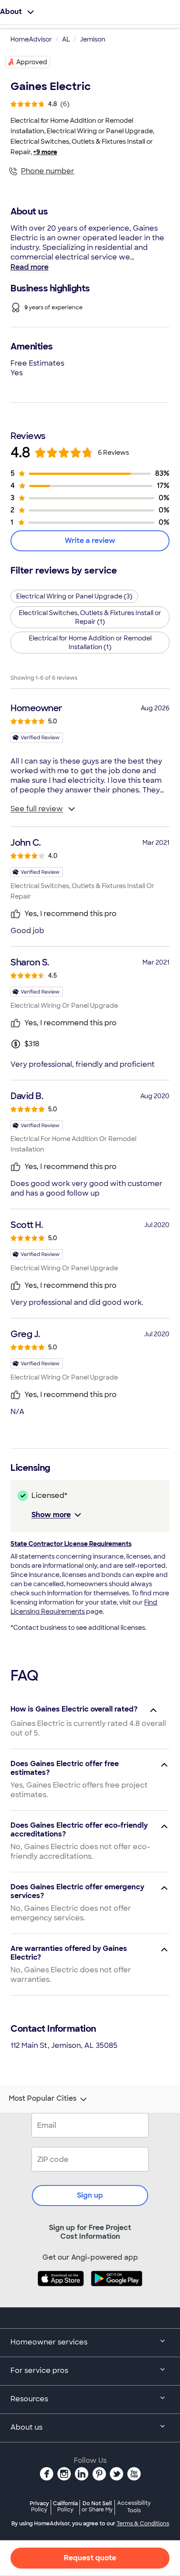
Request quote (90, 2558)
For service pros (39, 2370)
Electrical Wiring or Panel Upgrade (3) (74, 596)
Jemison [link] (93, 39)
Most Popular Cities (43, 2099)
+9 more (45, 152)
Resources (29, 2399)
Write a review (90, 541)
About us (26, 2427)
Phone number (48, 171)
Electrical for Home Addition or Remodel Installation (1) (90, 643)
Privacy (39, 2506)
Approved (32, 62)
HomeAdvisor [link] (31, 39)
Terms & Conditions (143, 2524)
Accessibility (134, 2507)
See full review (37, 809)
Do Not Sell (97, 2506)
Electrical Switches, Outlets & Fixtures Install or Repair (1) (90, 617)
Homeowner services (49, 2342)
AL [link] (66, 39)
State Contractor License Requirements (71, 1544)
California (65, 2506)
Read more (29, 267)
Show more (51, 1515)
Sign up (90, 2195)
